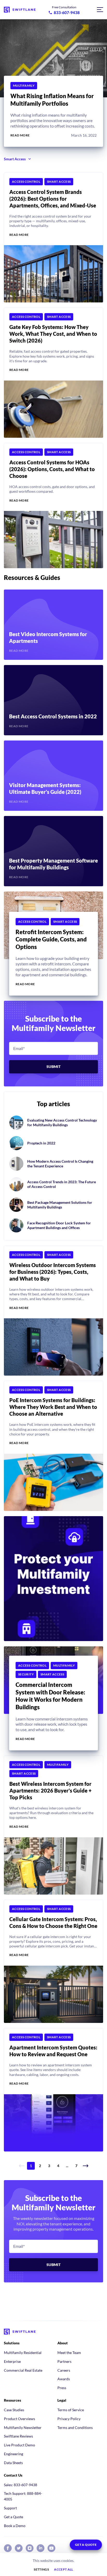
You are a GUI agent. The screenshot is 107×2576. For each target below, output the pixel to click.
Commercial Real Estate (23, 2370)
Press (62, 2388)
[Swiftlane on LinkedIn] (41, 2548)
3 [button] (49, 2166)
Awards (64, 2379)
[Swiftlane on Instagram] (30, 2548)
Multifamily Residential (23, 2353)
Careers (64, 2370)
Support (10, 2508)
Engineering (14, 2454)
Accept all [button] (64, 2569)
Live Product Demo (19, 2445)
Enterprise (12, 2361)
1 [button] (31, 2166)
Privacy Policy (69, 2419)
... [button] (67, 2166)
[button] (86, 2166)
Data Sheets (13, 2463)
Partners (64, 2361)
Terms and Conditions (75, 2428)
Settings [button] (41, 2569)
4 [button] (58, 2166)
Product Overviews (19, 2419)
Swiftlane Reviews (18, 2436)
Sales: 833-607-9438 (21, 2485)
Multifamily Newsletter (23, 2428)
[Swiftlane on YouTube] (51, 2548)
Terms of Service (71, 2410)
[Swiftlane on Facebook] (8, 2548)
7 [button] (76, 2166)
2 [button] (40, 2166)
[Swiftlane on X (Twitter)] (19, 2548)
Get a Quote (14, 2517)
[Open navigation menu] (100, 10)
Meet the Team (69, 2353)
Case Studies (14, 2410)
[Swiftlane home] (20, 10)
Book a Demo (15, 2526)
